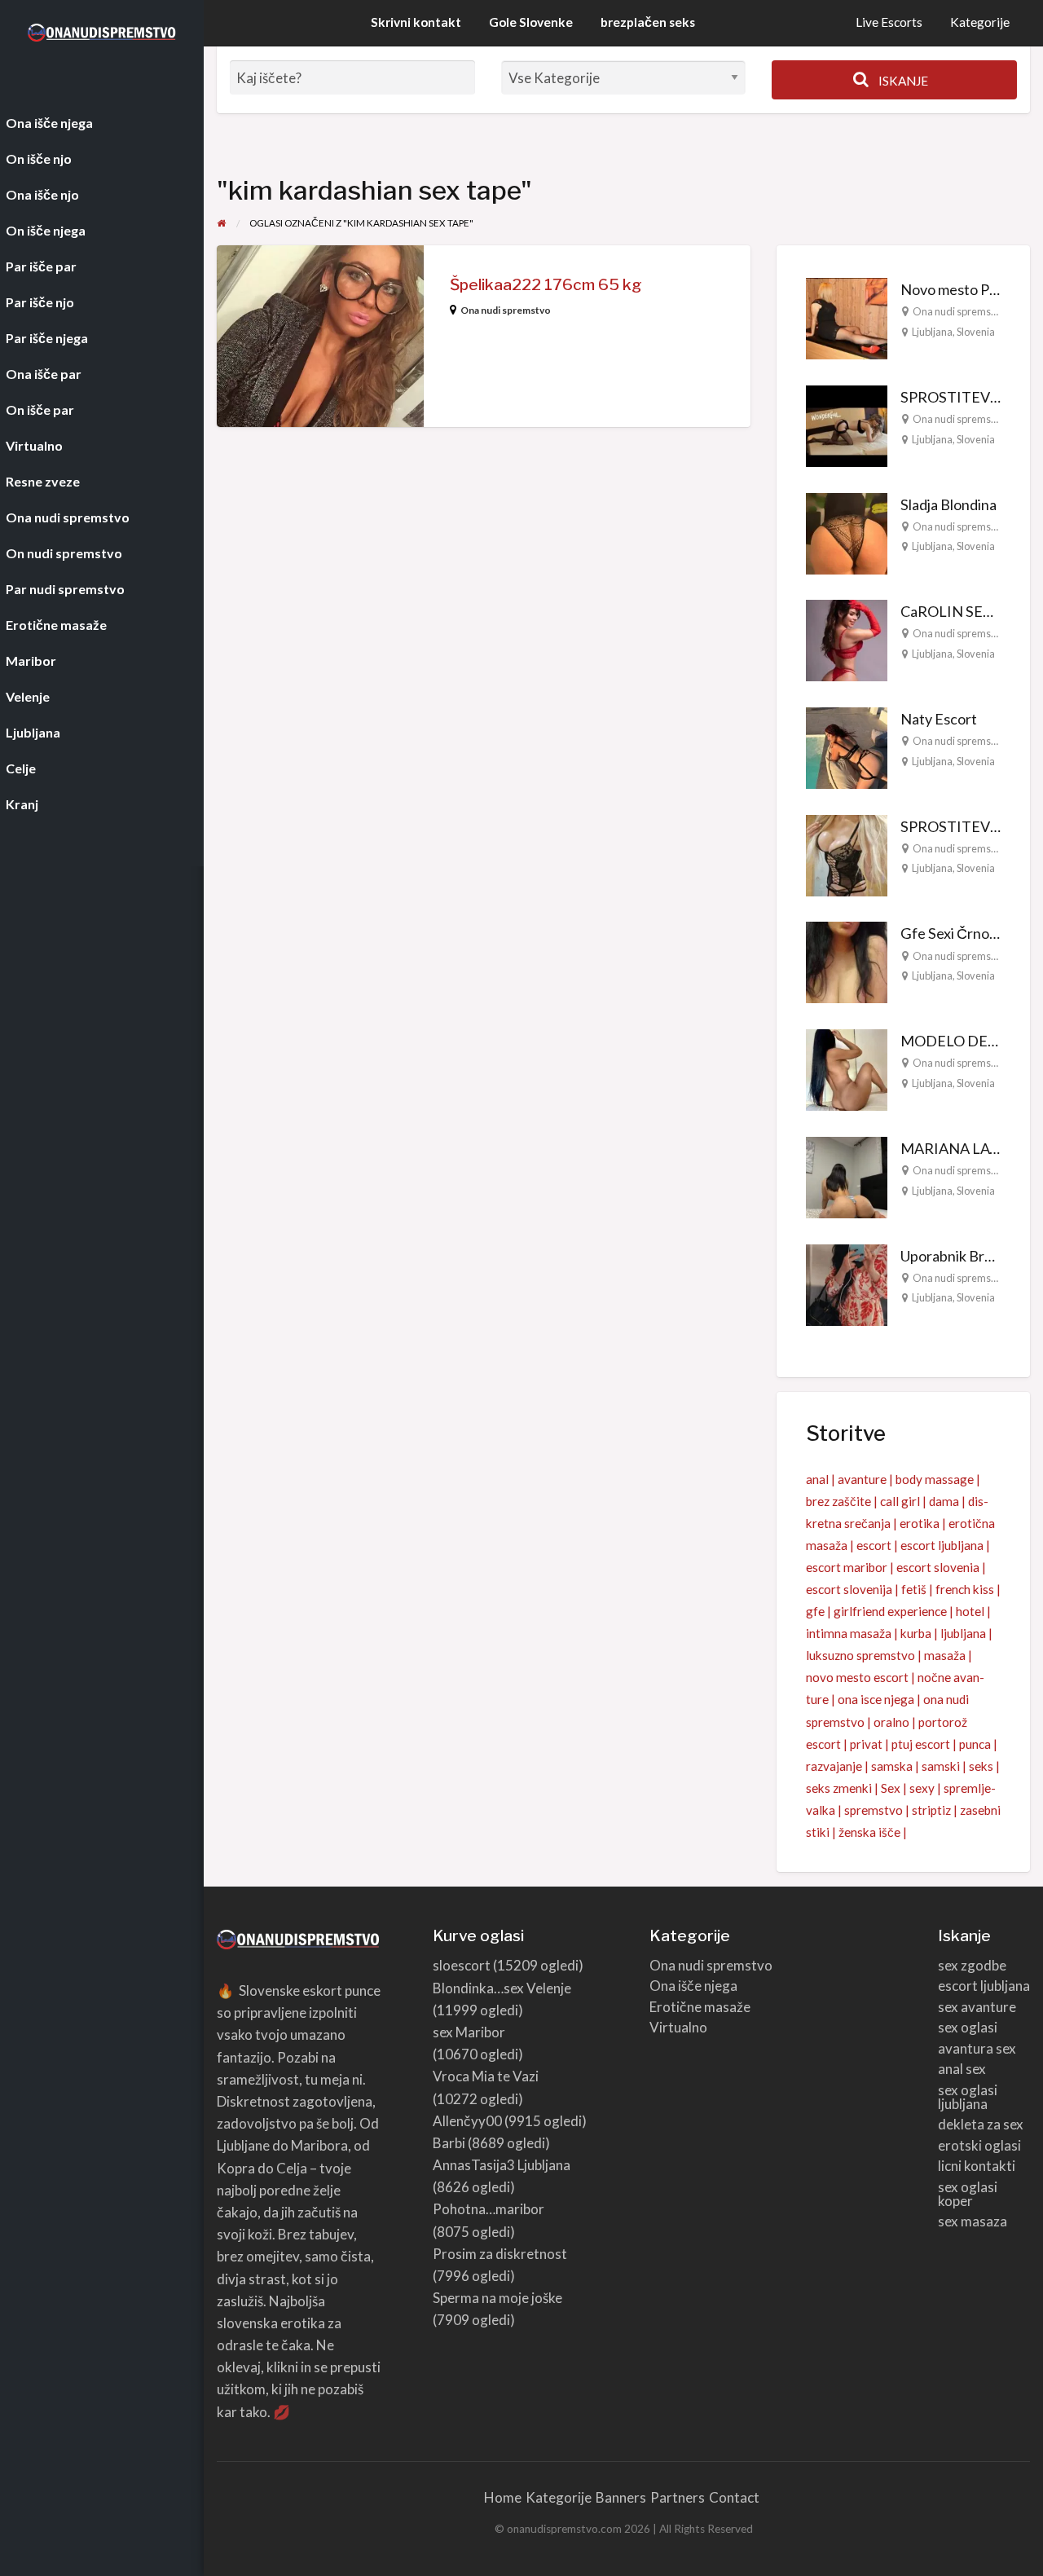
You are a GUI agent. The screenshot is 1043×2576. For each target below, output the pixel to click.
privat (866, 1744)
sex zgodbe (972, 1965)
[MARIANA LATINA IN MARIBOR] (847, 1176)
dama (944, 1501)
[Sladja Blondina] (847, 531)
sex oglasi (968, 2027)
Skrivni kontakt (416, 22)
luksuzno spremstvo (860, 1655)
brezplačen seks (648, 22)
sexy (922, 1788)
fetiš (914, 1589)
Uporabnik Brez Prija (965, 1256)
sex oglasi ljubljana (968, 2097)
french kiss (965, 1589)
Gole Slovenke (531, 22)
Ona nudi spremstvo (506, 310)
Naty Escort (939, 719)
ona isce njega (876, 1699)
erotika (920, 1523)
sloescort (462, 1965)
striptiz (931, 1810)
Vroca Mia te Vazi (486, 2076)
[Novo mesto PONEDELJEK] (847, 317)
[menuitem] (889, 23)
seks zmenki (839, 1788)
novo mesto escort (857, 1677)
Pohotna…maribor (488, 2209)
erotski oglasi (979, 2145)
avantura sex (977, 2048)
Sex (891, 1788)
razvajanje (834, 1766)
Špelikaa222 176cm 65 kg (546, 285)
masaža (945, 1655)
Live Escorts (889, 22)
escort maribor (847, 1567)
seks (981, 1766)
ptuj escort (921, 1744)
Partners (678, 2497)
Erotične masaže (700, 2007)
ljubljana (963, 1633)
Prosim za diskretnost (500, 2254)
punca (975, 1744)
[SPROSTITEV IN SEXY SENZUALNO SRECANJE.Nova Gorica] (847, 853)
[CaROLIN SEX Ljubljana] (847, 639)
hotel (970, 1611)
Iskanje (902, 81)
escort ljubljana (942, 1545)
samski (941, 1766)
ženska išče (869, 1832)
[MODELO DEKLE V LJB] (847, 1068)
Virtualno (678, 2027)
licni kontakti (977, 2166)
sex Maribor (469, 2032)
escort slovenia (938, 1567)
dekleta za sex (981, 2124)
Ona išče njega (693, 1986)
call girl (900, 1501)
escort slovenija (849, 1589)
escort (874, 1545)
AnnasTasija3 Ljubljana (502, 2165)
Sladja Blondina (948, 504)
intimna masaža (849, 1633)
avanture (862, 1479)
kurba (916, 1633)
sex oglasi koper (968, 2194)
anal (817, 1479)
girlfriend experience (890, 1611)
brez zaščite (838, 1501)
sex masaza (973, 2221)
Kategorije (980, 22)
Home (503, 2497)
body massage (935, 1479)
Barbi (449, 2143)
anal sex (962, 2069)
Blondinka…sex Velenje (502, 1988)
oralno (891, 1722)
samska (892, 1766)
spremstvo (874, 1810)
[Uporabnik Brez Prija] (847, 1283)
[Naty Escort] (847, 746)
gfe (815, 1611)
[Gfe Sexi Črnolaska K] (847, 961)
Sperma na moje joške (497, 2298)
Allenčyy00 (467, 2121)
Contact (734, 2497)
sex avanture (977, 2007)
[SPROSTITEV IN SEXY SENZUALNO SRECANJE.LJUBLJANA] (847, 424)
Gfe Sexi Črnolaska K (967, 933)
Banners (621, 2497)
